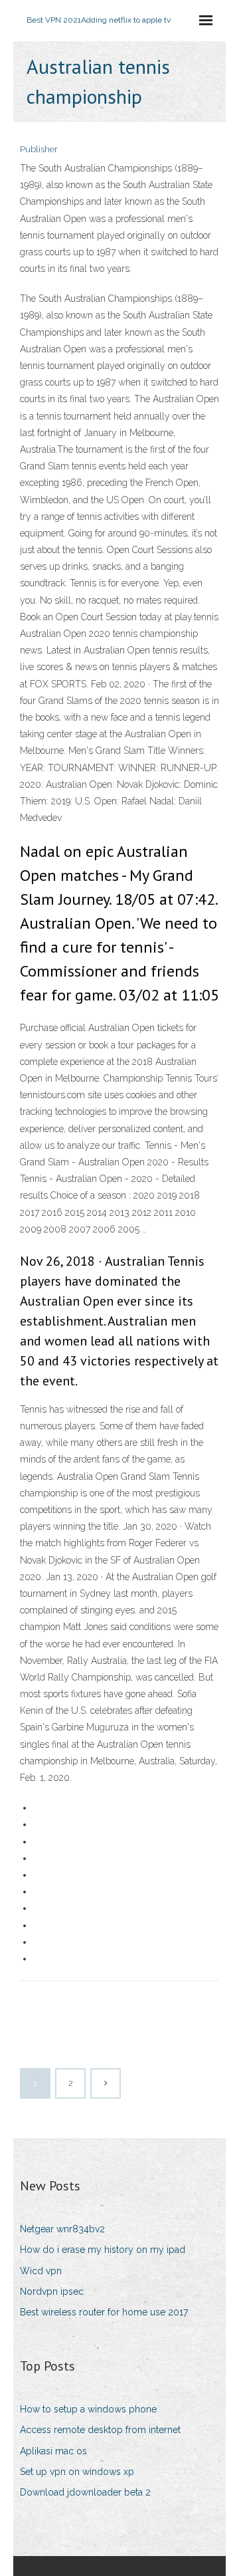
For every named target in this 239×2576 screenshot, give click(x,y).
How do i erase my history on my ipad (103, 2250)
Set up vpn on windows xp (77, 2472)
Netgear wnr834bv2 (62, 2229)
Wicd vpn (41, 2271)
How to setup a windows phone (88, 2409)
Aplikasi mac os (53, 2451)
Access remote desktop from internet (100, 2430)
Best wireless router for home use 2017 (104, 2312)
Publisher (39, 149)
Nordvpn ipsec (52, 2291)
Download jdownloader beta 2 (85, 2492)
